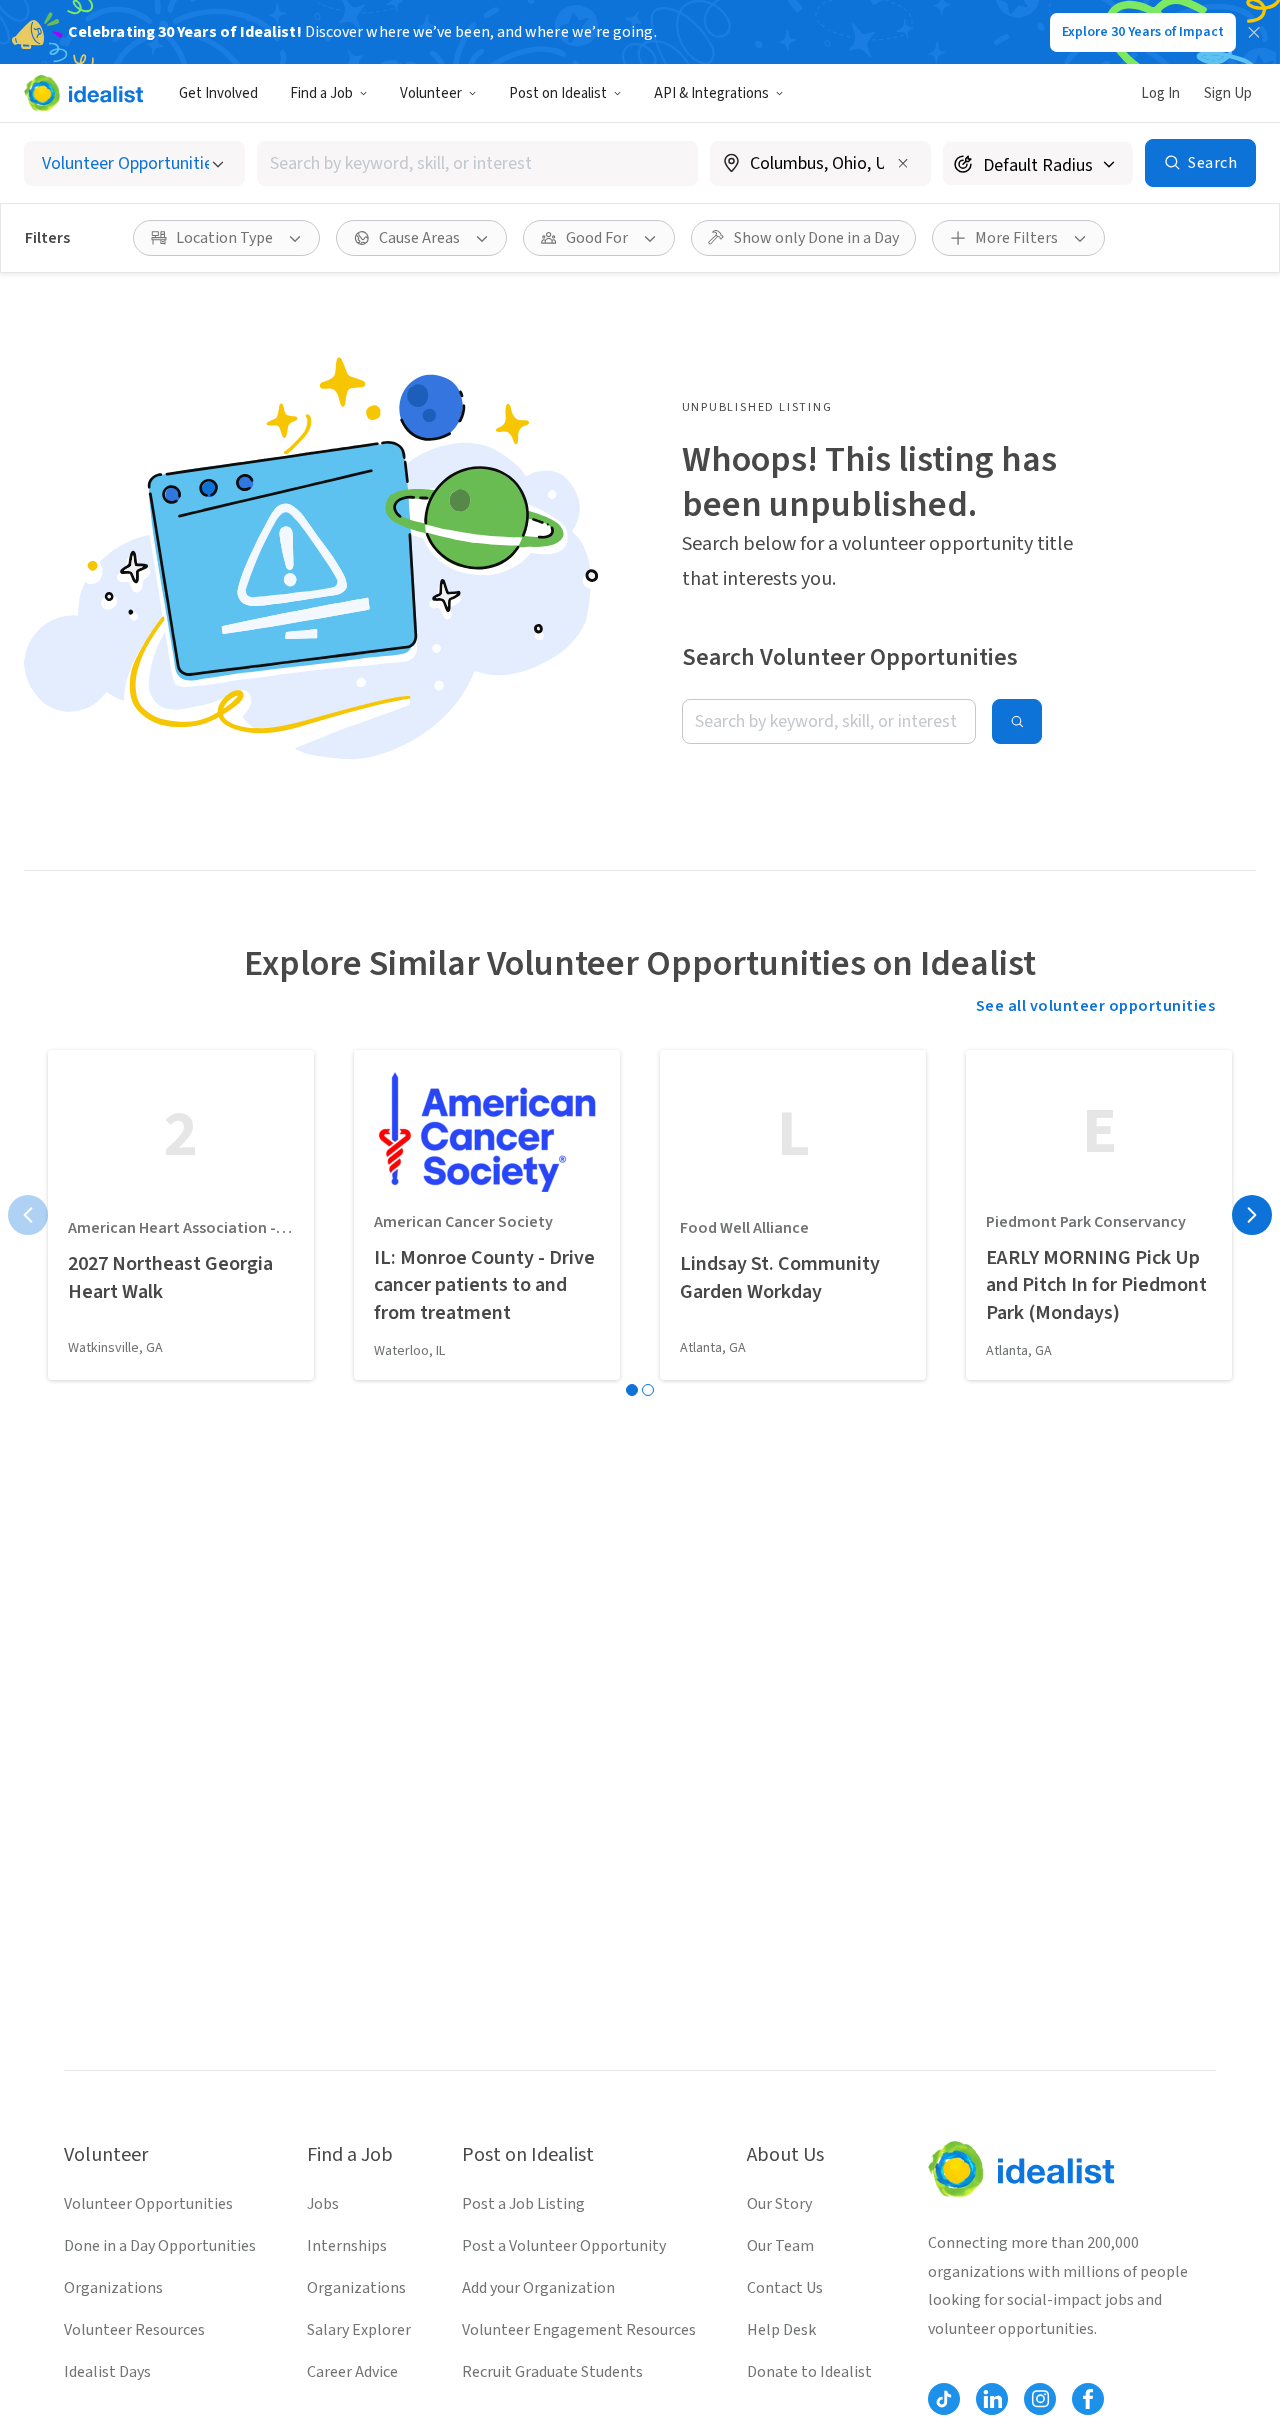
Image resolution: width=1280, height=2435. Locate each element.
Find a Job (321, 93)
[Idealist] (83, 93)
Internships (347, 2246)
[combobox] (478, 163)
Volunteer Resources (134, 2330)
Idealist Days (107, 2372)
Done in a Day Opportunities (160, 2246)
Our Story (779, 2204)
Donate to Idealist (809, 2372)
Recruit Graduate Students (552, 2372)
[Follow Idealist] (944, 2399)
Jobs (323, 2204)
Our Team (780, 2246)
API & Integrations (711, 93)
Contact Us (785, 2288)
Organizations (113, 2288)
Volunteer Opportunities (148, 2204)
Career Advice (352, 2372)
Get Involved (218, 93)
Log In (1160, 93)
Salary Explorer (359, 2330)
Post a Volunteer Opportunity (564, 2246)
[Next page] (1252, 1215)
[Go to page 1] (632, 1390)
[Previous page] (28, 1215)
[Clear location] (903, 163)
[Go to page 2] (648, 1390)
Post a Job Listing (523, 2204)
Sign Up (1228, 93)
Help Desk (781, 2330)
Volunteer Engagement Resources (579, 2330)
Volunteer (431, 93)
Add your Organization (538, 2288)
